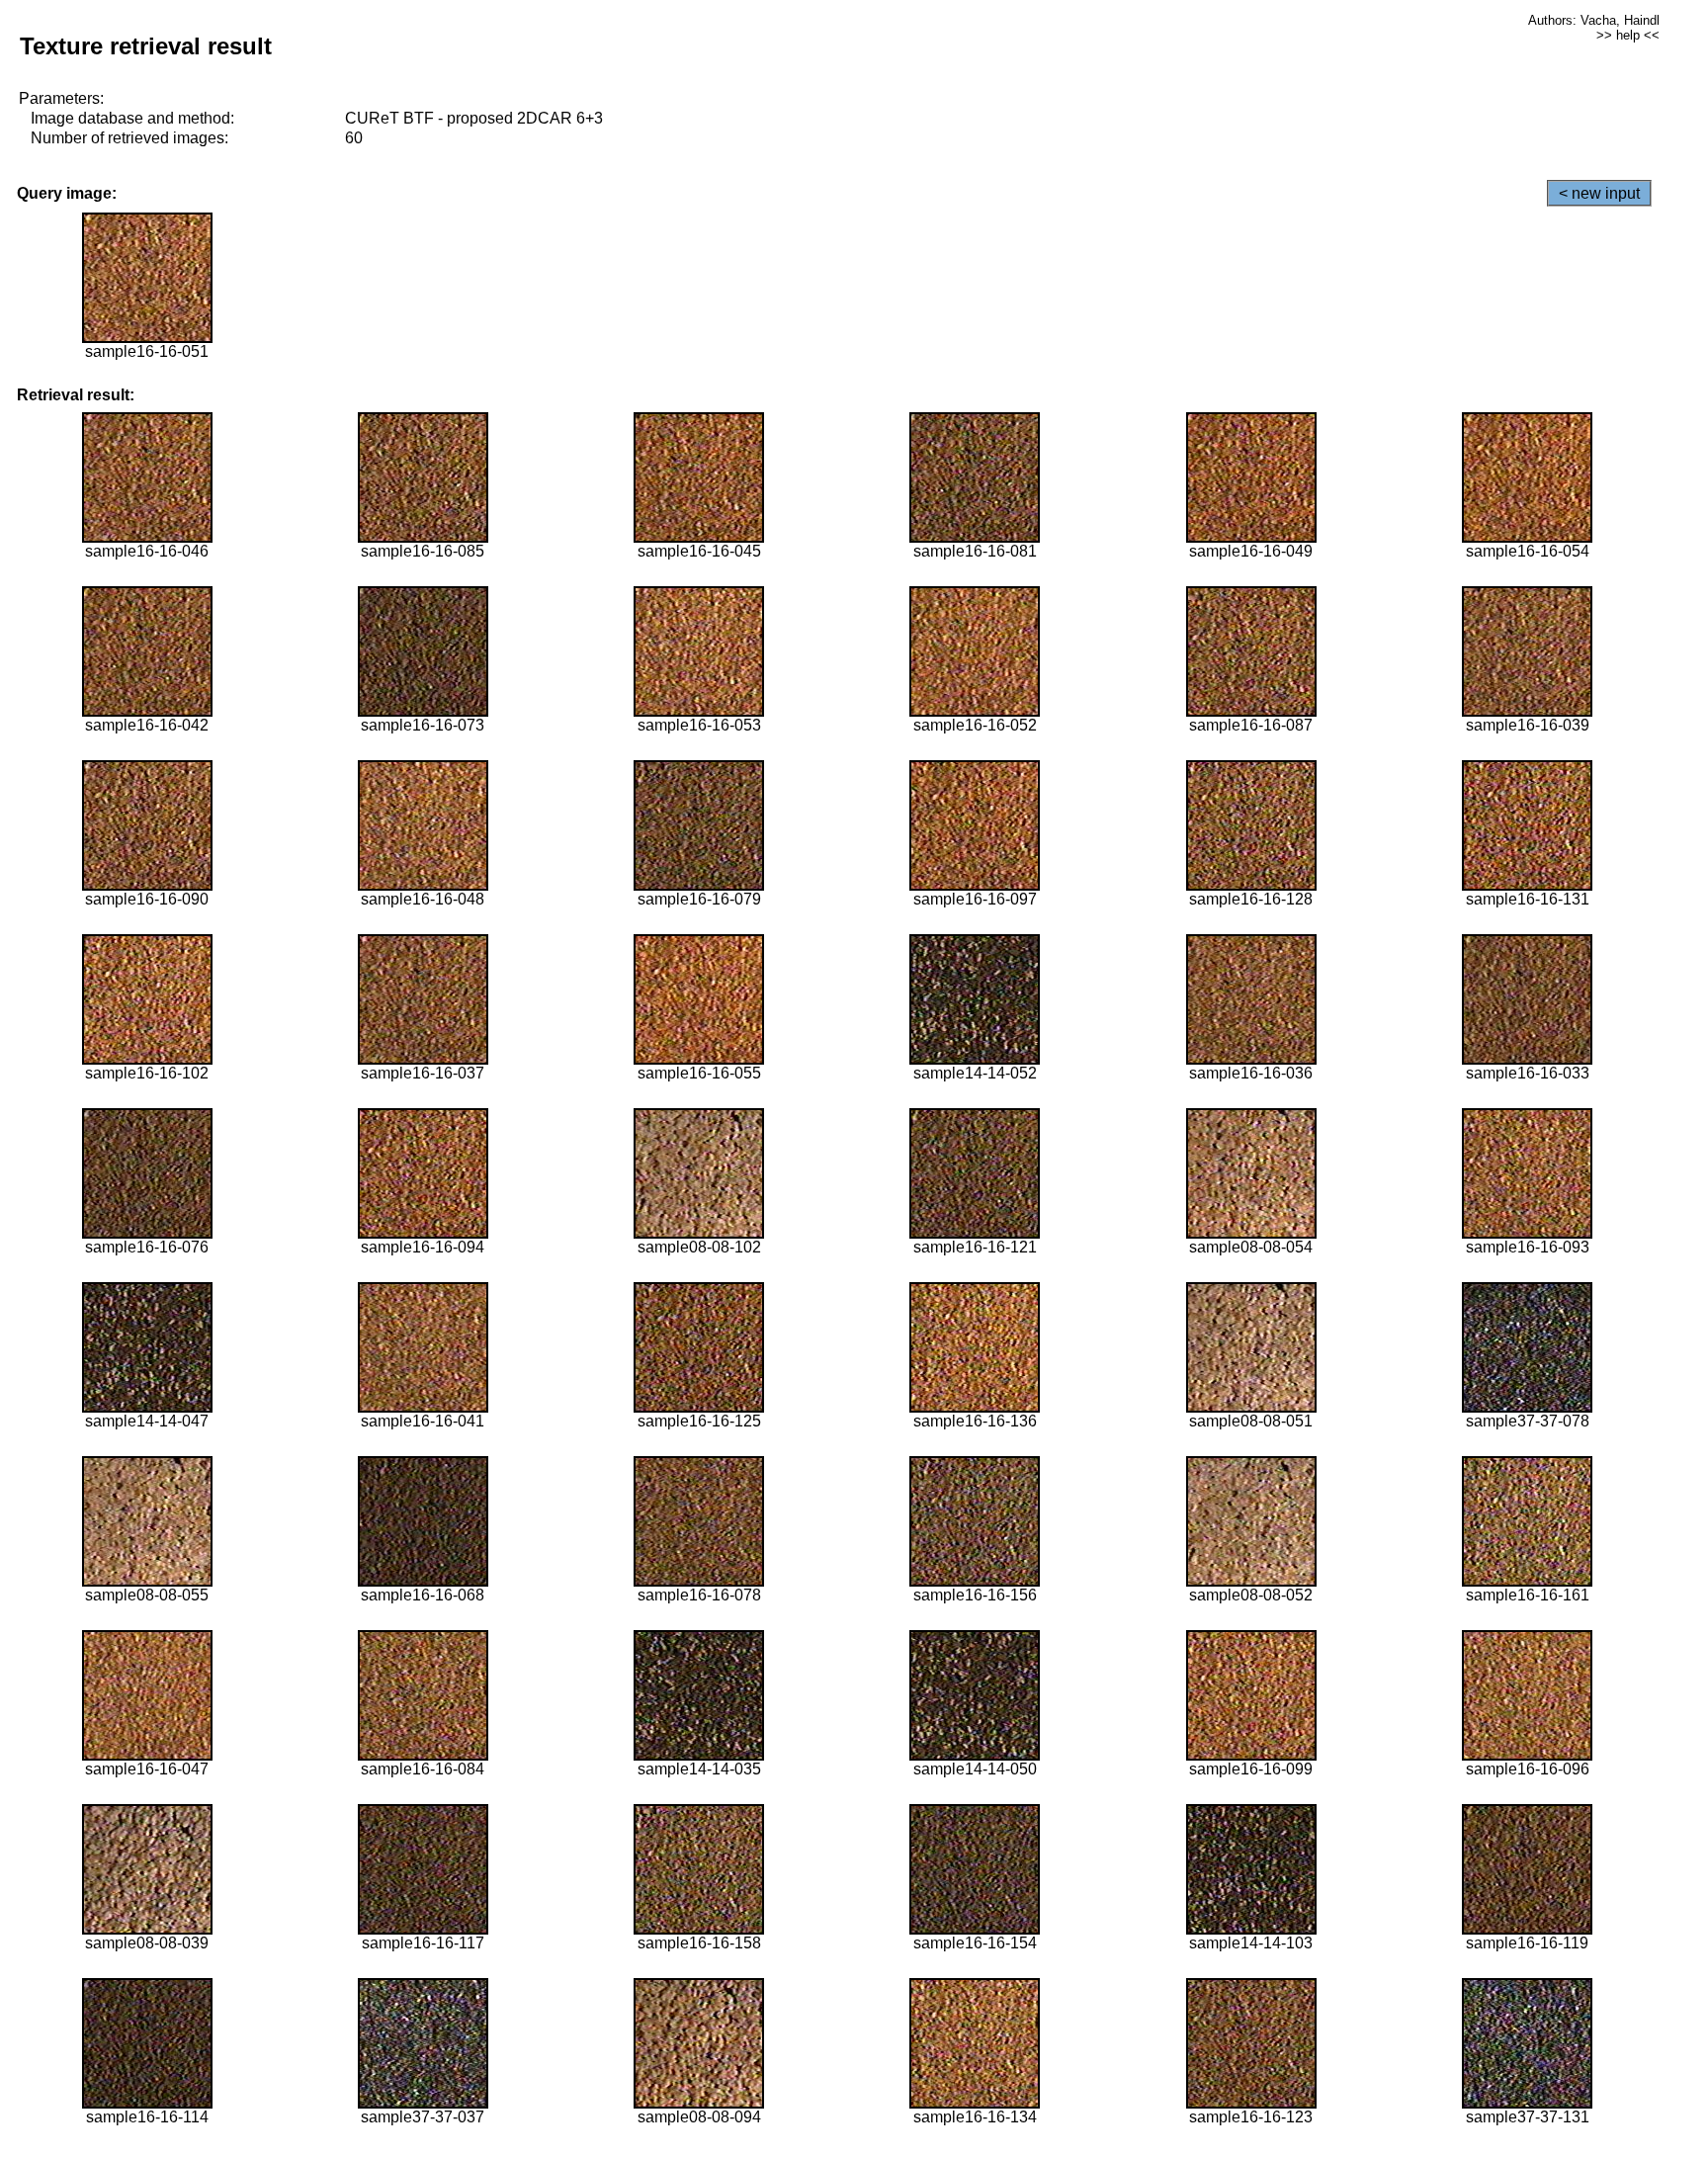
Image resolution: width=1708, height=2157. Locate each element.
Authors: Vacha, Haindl (1594, 20)
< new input (1599, 193)
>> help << (1628, 35)
